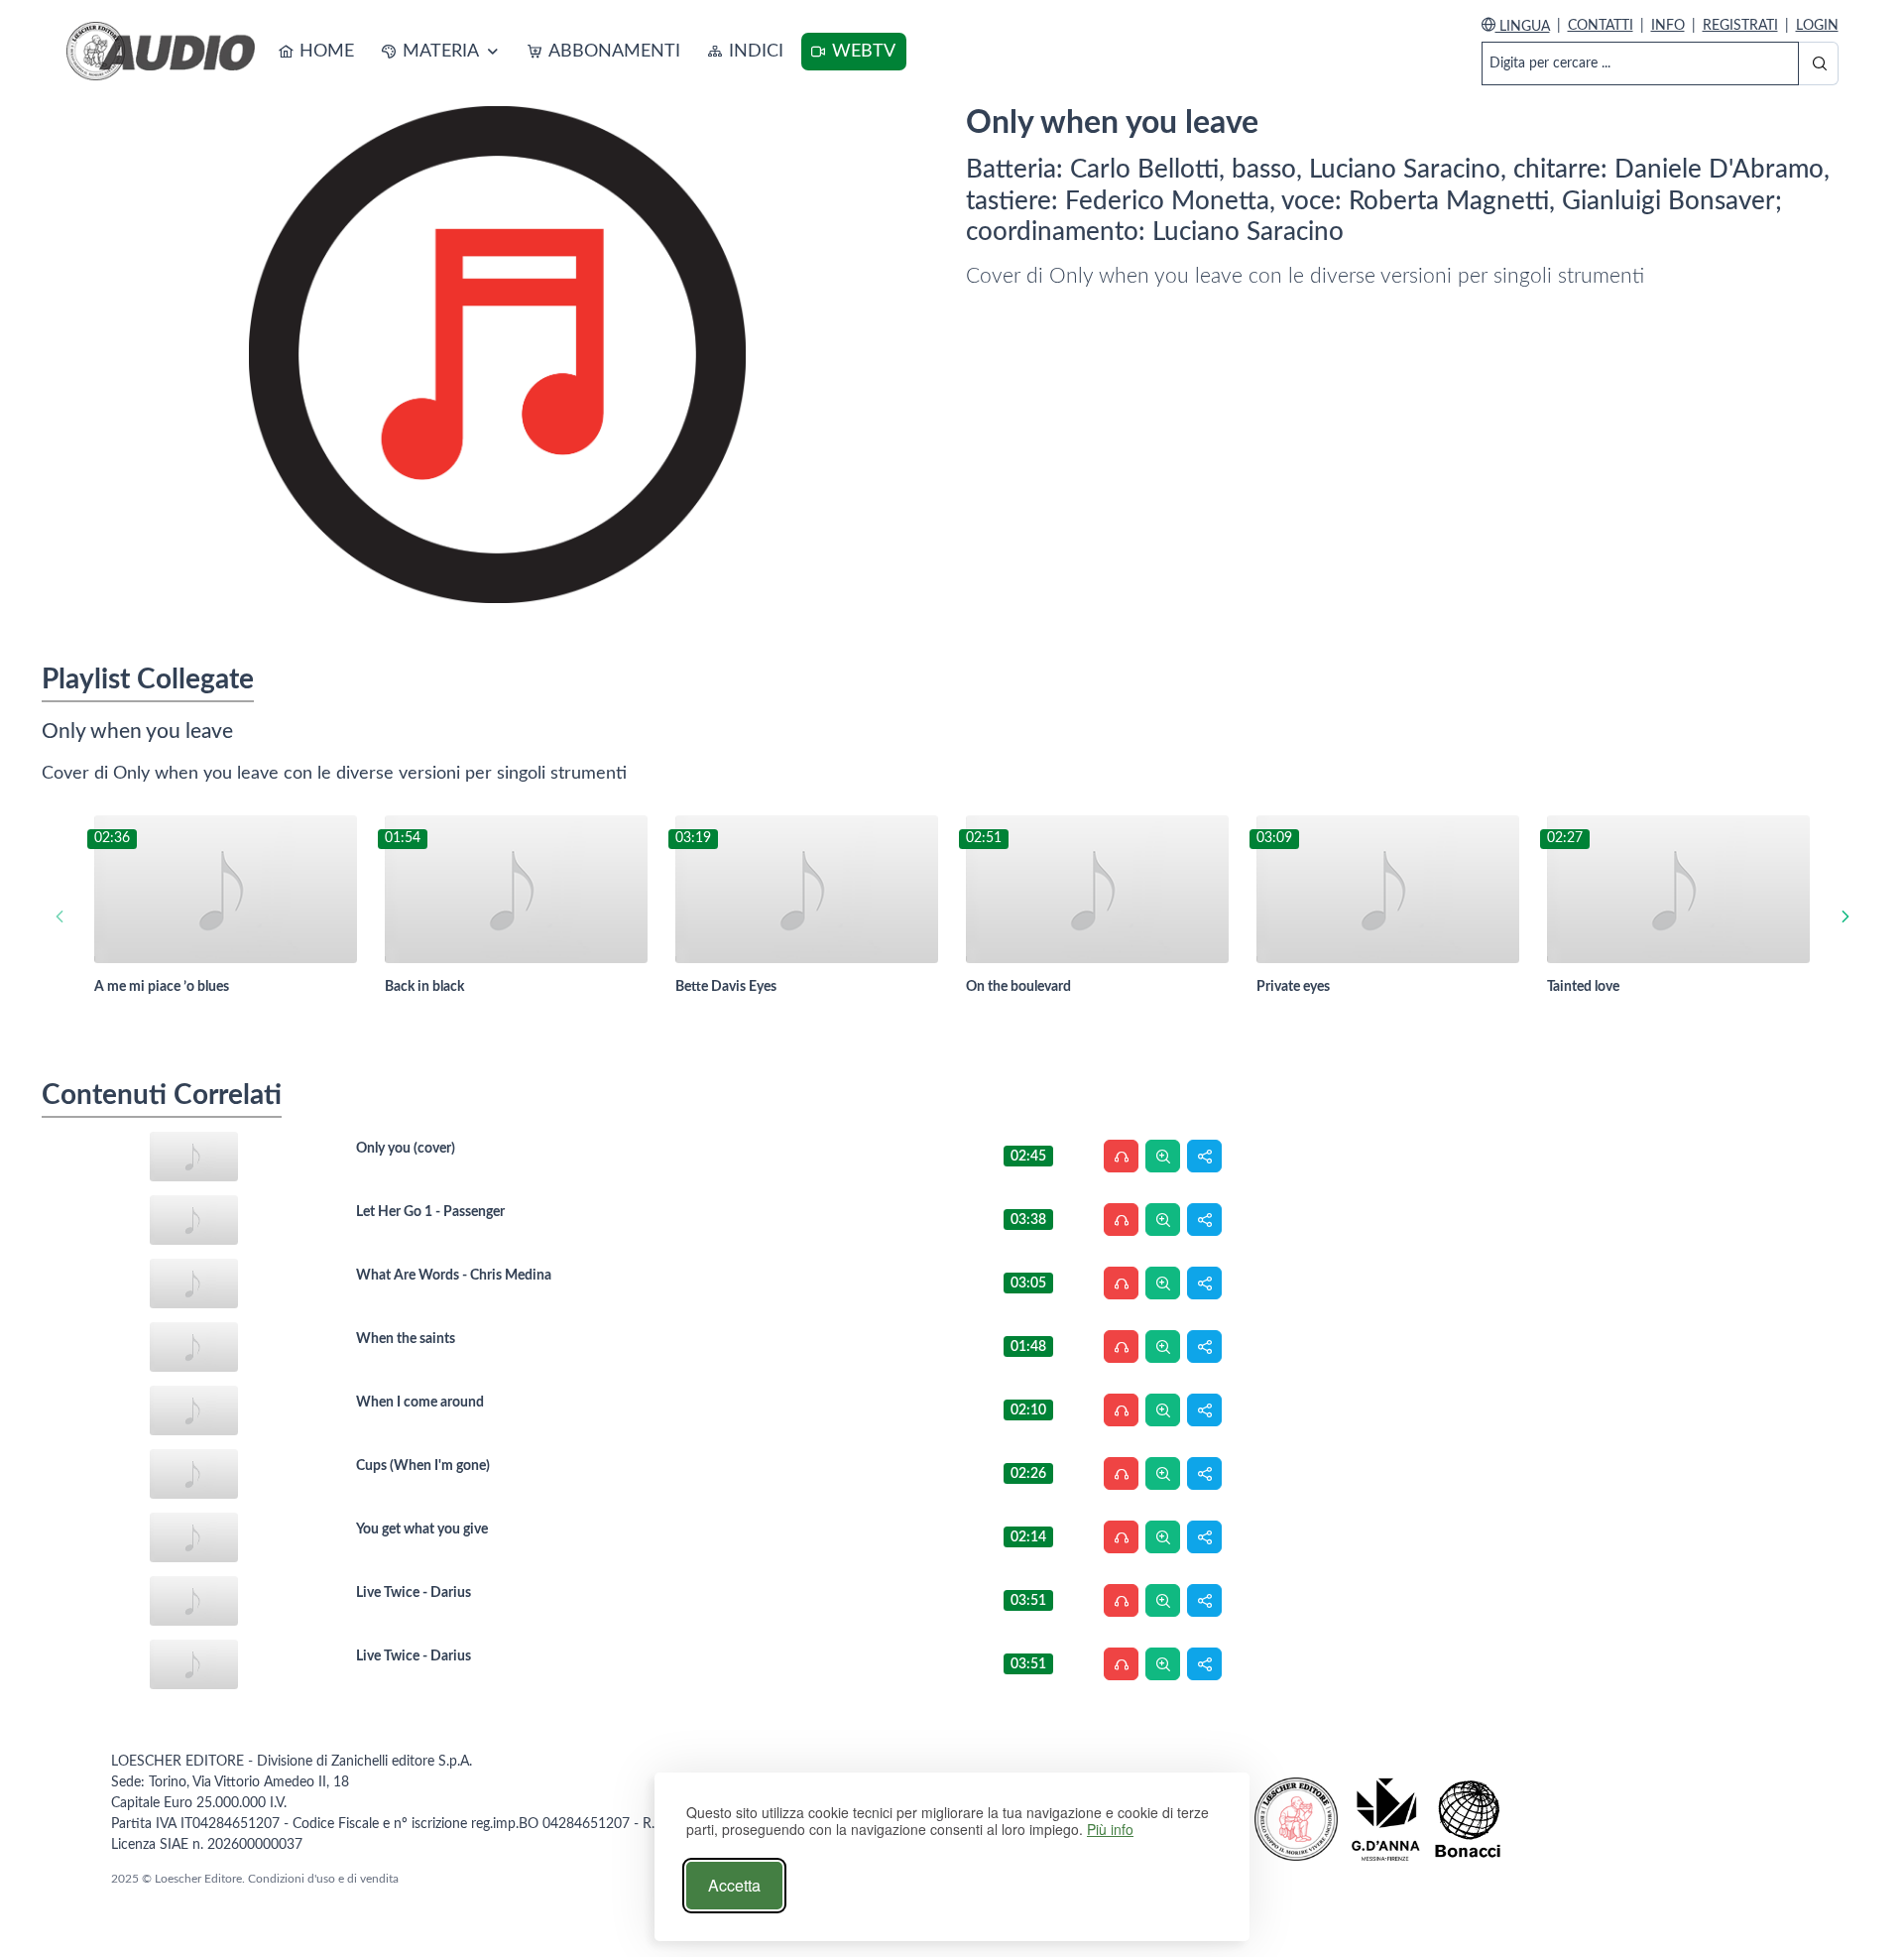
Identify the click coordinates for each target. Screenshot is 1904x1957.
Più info (1110, 1830)
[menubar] (588, 52)
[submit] (1818, 63)
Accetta (734, 1885)
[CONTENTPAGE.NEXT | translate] (1845, 917)
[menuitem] (317, 52)
